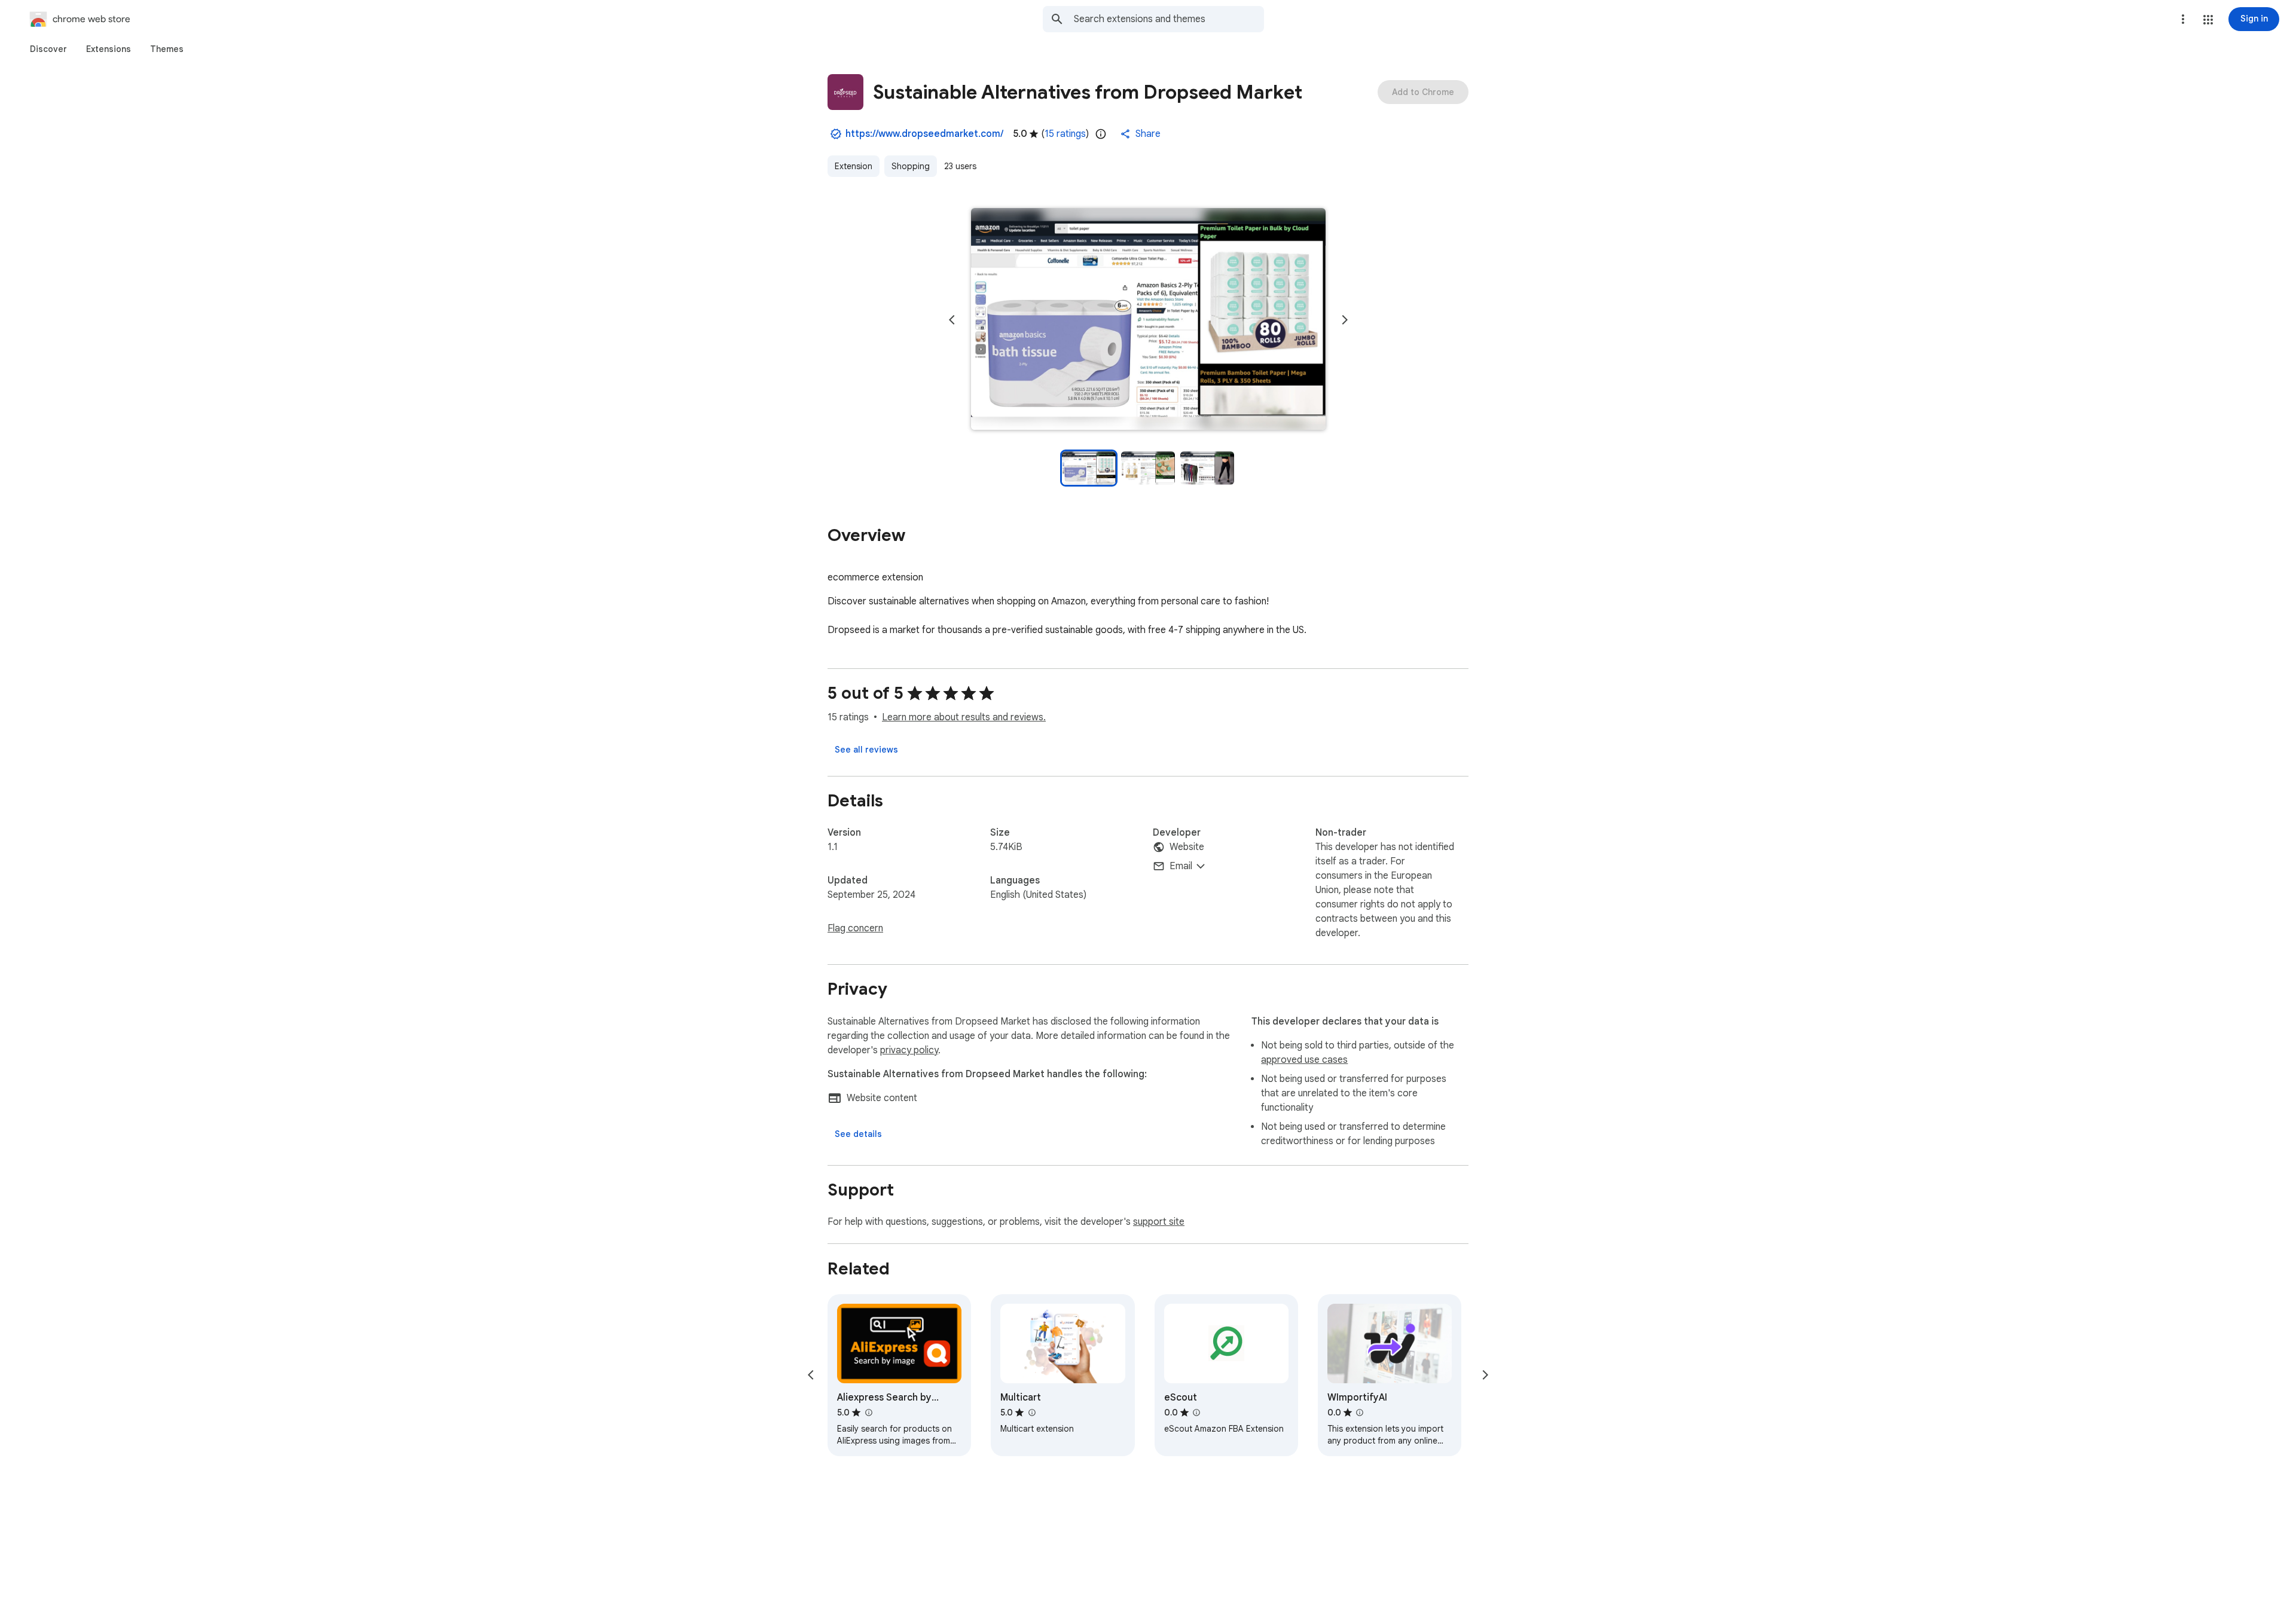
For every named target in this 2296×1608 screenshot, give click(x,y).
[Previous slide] (952, 320)
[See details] (858, 1134)
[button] (2208, 20)
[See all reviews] (866, 750)
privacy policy (909, 1050)
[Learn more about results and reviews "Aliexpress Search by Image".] (868, 1413)
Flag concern (855, 928)
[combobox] (1169, 19)
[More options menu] (2183, 19)
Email (1181, 866)
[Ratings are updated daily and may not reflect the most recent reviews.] (1101, 134)
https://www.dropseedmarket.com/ (924, 134)
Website (1187, 847)
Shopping (911, 166)
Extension (854, 166)
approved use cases (1304, 1060)
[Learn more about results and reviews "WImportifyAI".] (1360, 1413)
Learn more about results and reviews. (964, 717)
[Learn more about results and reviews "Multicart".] (1031, 1413)
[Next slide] (1345, 320)
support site (1159, 1222)
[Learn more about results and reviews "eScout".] (1196, 1413)
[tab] (48, 49)
